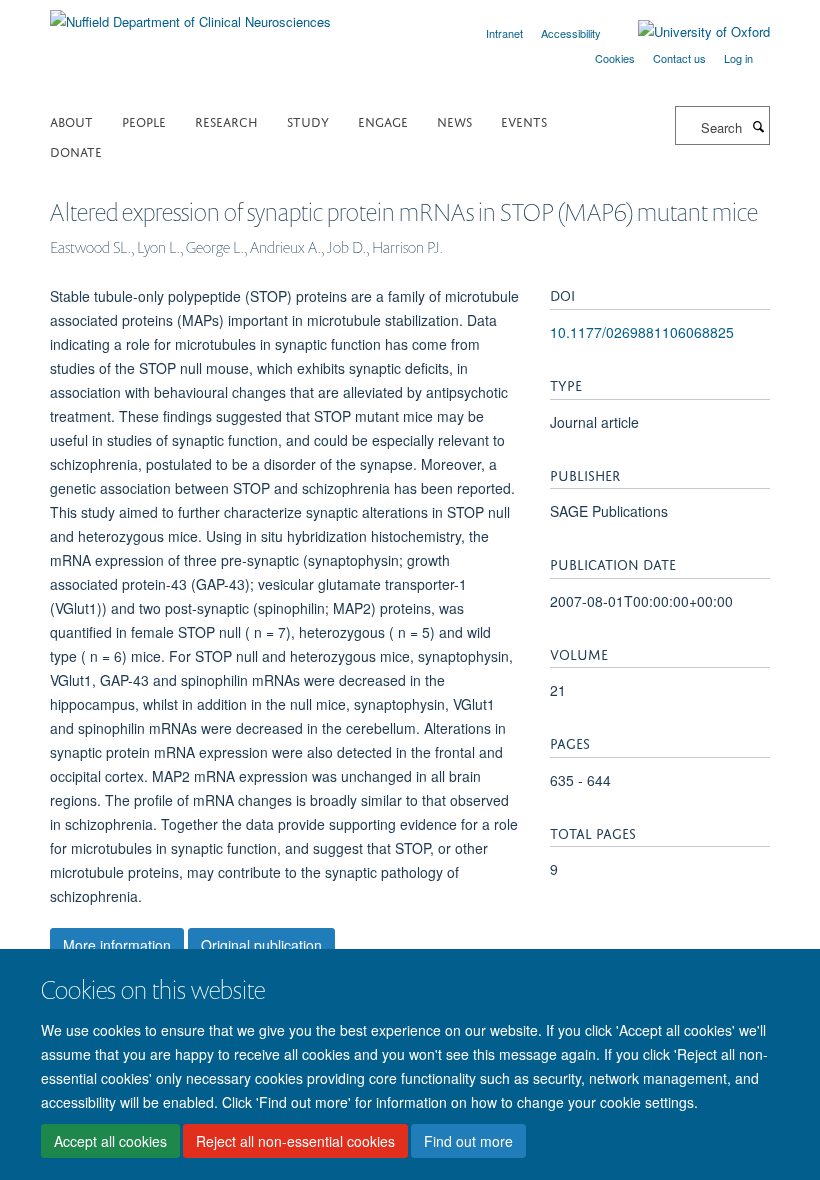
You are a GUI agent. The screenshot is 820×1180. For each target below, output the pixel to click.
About (71, 120)
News (454, 120)
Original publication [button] (261, 945)
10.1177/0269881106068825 (642, 332)
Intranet (504, 33)
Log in (738, 58)
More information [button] (117, 945)
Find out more (468, 1141)
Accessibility (571, 33)
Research (226, 120)
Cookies (615, 58)
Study (308, 120)
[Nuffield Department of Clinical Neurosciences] (190, 14)
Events (524, 120)
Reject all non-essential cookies (295, 1141)
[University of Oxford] (689, 32)
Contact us (679, 58)
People (144, 120)
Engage (383, 120)
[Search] (758, 126)
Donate (76, 150)
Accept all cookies (110, 1141)
